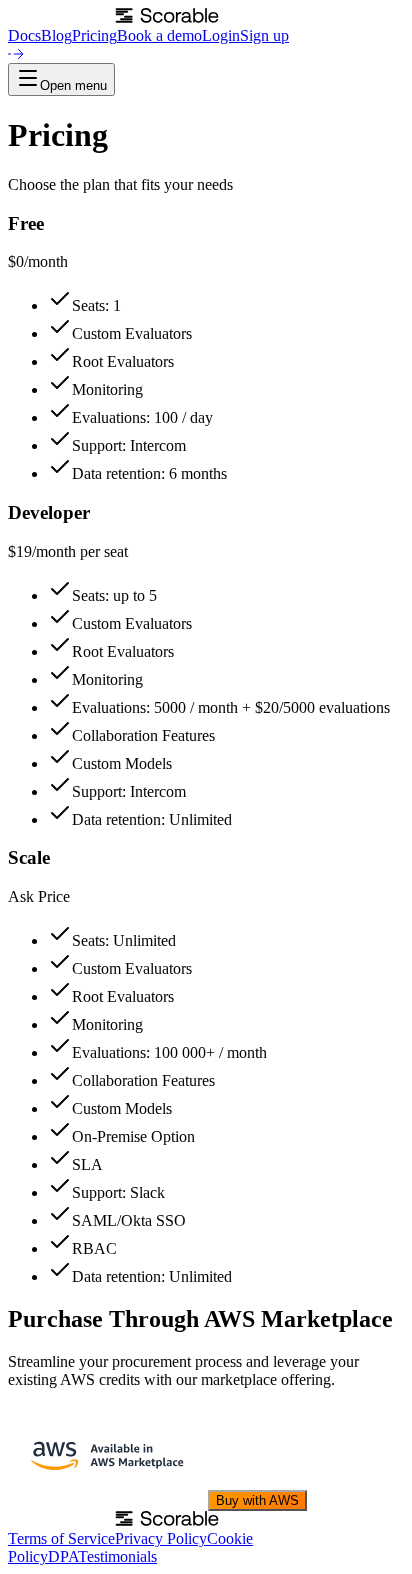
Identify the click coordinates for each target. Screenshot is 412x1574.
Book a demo (159, 35)
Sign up (264, 35)
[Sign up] (16, 53)
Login (221, 35)
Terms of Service (61, 1538)
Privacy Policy (161, 1538)
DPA (63, 1556)
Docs (24, 35)
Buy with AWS (257, 1500)
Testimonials (117, 1556)
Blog (56, 35)
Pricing (94, 35)
